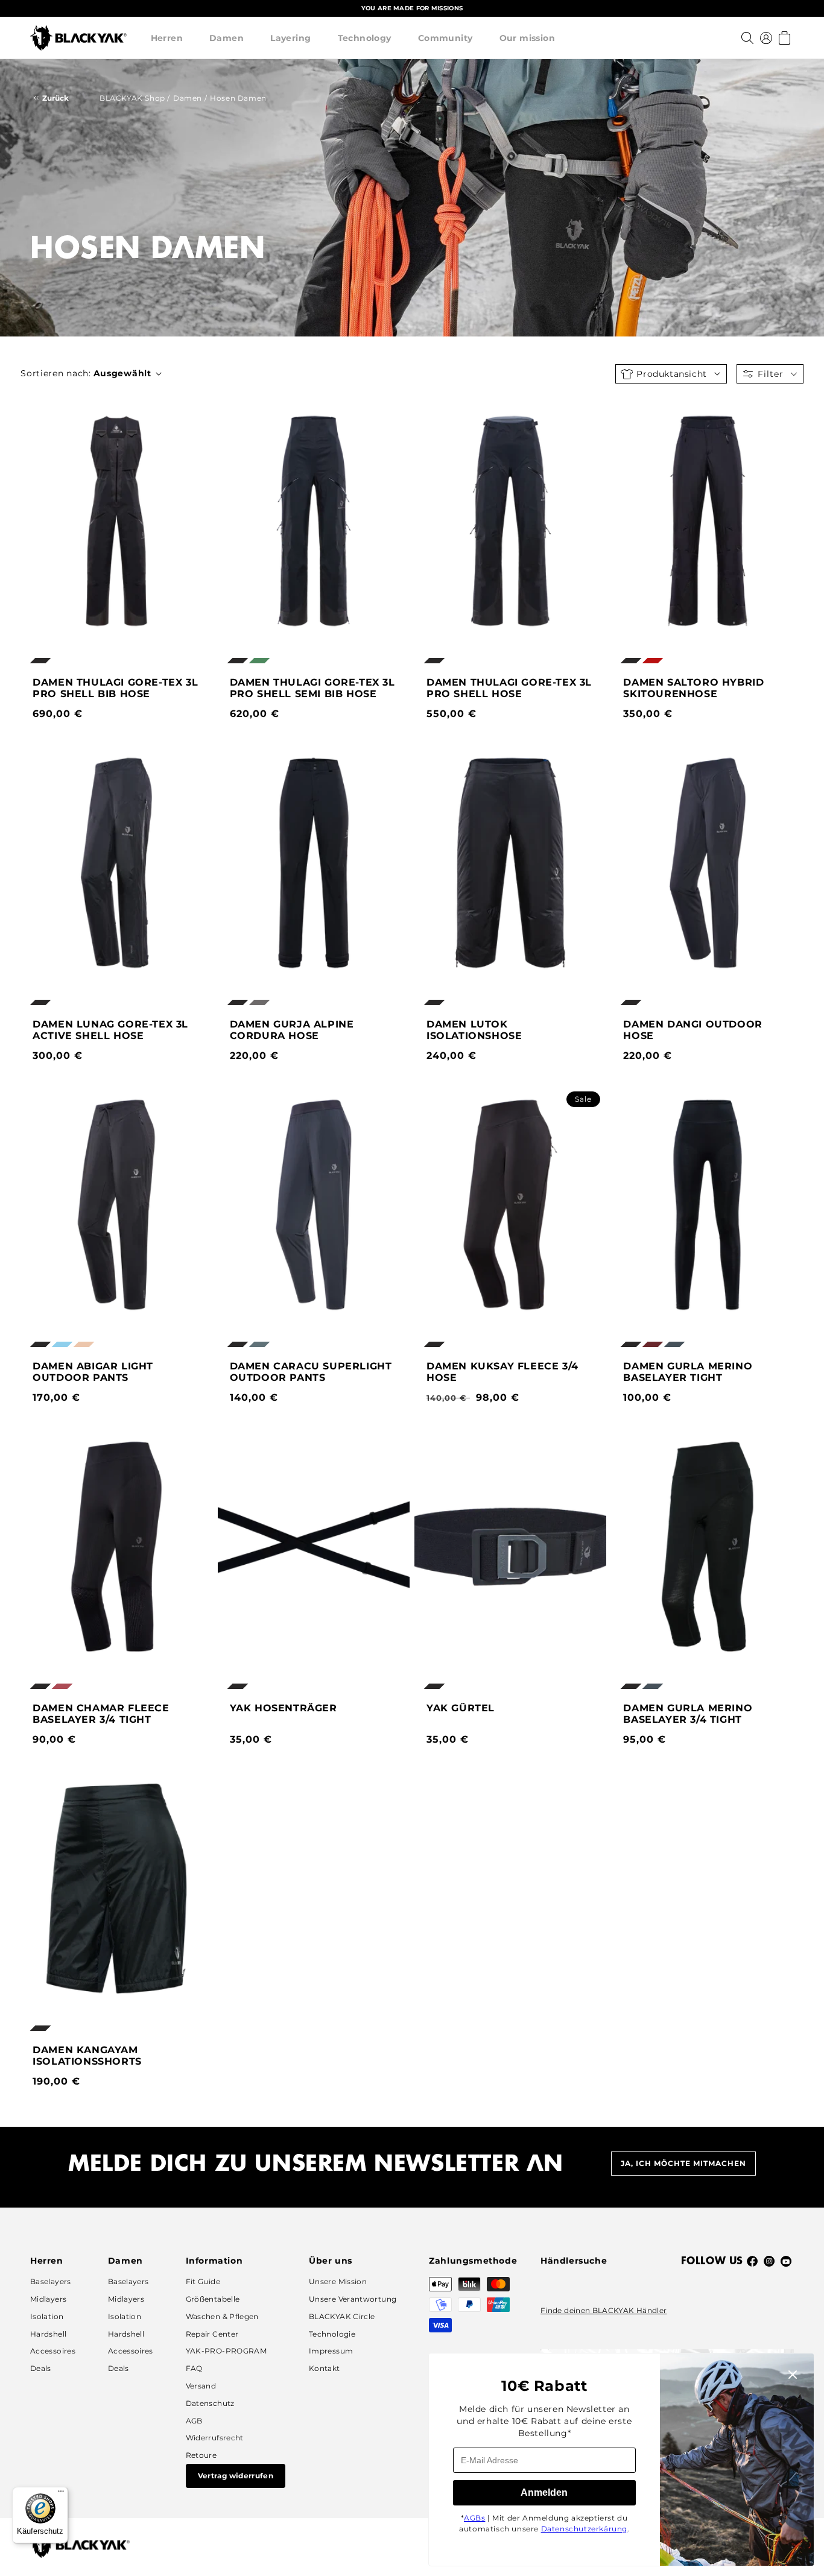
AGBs (474, 2518)
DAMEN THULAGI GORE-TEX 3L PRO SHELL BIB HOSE (115, 688)
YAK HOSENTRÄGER (284, 1708)
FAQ (194, 2368)
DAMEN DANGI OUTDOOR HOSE (692, 1030)
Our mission (528, 38)
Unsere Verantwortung (353, 2299)
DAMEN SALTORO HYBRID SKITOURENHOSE (693, 688)
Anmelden (544, 2492)
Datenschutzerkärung (584, 2529)
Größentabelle (213, 2299)
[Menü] (61, 2494)
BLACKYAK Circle (342, 2316)
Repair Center (212, 2334)
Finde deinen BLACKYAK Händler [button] (604, 2310)
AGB (194, 2421)
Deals (41, 2368)
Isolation (47, 2316)
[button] (167, 38)
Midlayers (48, 2299)
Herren (167, 38)
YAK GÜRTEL (461, 1708)
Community (445, 38)
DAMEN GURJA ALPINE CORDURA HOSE (292, 1030)
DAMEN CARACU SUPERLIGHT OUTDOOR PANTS (311, 1372)
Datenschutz (210, 2403)
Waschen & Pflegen (222, 2316)
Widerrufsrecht (215, 2438)
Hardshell (48, 2334)
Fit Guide (203, 2281)
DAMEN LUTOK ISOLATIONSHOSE (474, 1030)
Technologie (332, 2334)
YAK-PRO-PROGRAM (226, 2351)
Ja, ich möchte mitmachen (683, 2163)
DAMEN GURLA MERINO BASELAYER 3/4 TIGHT (688, 1714)
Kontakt (325, 2368)
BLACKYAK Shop (132, 98)
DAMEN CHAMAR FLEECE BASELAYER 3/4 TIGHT (101, 1714)
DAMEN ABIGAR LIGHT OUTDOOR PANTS (93, 1372)
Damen (227, 38)
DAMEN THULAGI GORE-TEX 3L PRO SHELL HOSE (509, 688)
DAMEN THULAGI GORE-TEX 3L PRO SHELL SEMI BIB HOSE (312, 688)
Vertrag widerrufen (236, 2476)
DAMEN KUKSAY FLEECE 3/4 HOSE (502, 1372)
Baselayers (51, 2281)
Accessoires (53, 2351)
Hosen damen (238, 98)
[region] (412, 8)
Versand (201, 2386)
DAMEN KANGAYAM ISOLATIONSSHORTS (87, 2056)
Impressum (331, 2351)
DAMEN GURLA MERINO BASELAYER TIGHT (688, 1372)
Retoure (201, 2455)
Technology (365, 38)
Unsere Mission (338, 2281)
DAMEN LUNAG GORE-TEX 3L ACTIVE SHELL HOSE (110, 1030)
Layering (290, 38)
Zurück (55, 98)
